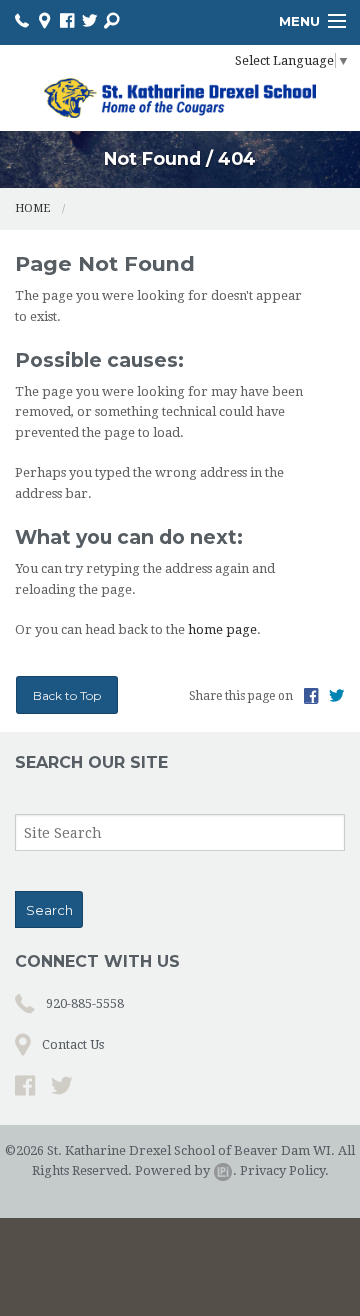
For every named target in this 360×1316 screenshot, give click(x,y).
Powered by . (186, 1170)
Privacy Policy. (284, 1170)
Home (32, 208)
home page (222, 629)
